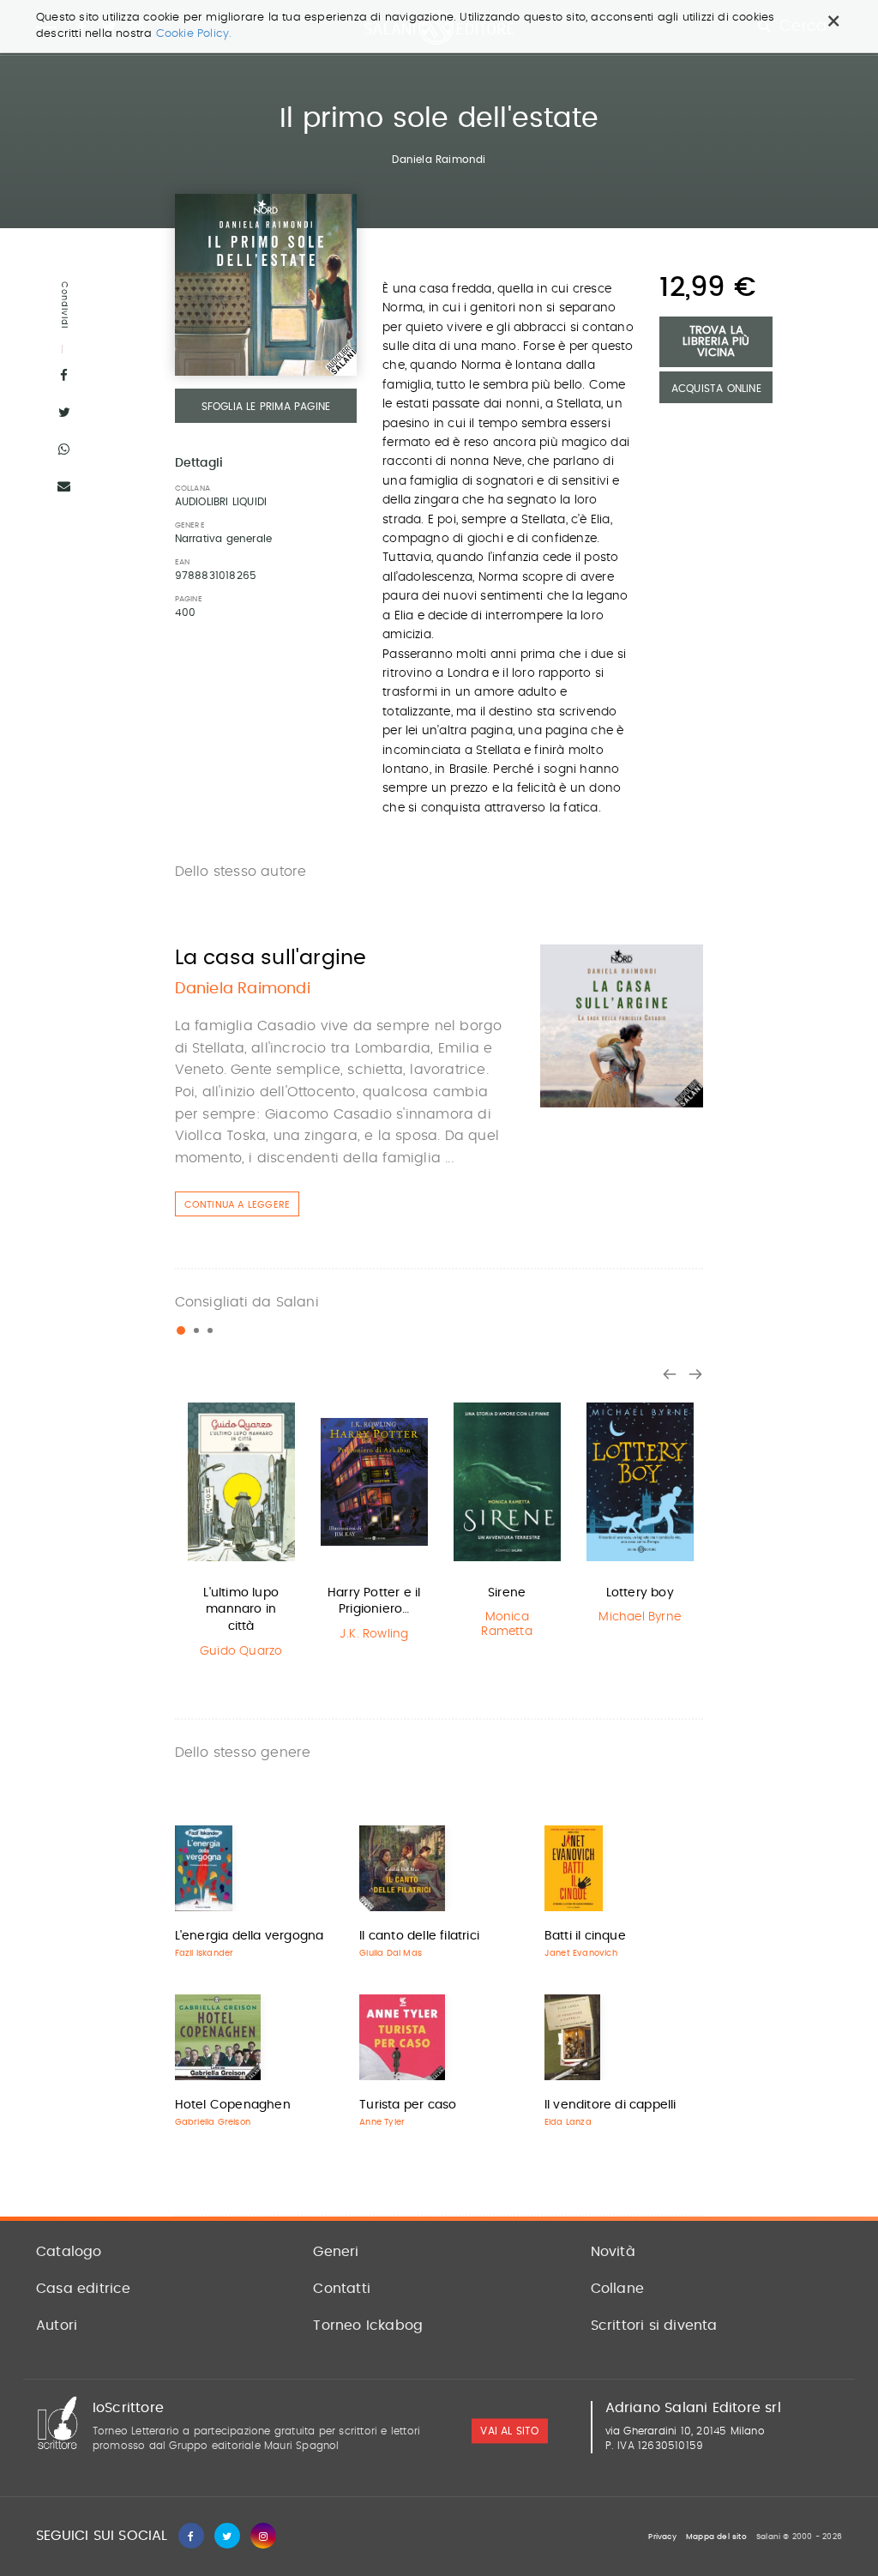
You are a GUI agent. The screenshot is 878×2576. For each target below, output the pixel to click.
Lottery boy (640, 1593)
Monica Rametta (506, 1624)
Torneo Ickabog (368, 2326)
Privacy (662, 2537)
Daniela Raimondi (439, 160)
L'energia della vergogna (250, 1936)
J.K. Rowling (374, 1634)
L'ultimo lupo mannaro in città (241, 1610)
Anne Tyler (382, 2122)
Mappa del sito (716, 2537)
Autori (57, 2326)
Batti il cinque (585, 1936)
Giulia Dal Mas (391, 1953)
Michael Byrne (640, 1617)
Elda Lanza (568, 2122)
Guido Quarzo (241, 1651)
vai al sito (509, 2432)
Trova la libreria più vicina (716, 342)
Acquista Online (716, 389)
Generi (336, 2252)
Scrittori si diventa (654, 2326)
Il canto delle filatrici (419, 1936)
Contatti (342, 2289)
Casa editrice (84, 2289)
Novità (613, 2252)
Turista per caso (408, 2105)
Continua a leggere (238, 1205)
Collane (617, 2289)
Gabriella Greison (213, 2122)
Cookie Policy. (194, 34)
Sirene (507, 1593)
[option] (241, 1530)
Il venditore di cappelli (610, 2105)
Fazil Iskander (204, 1953)
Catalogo (69, 2252)
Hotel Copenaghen (233, 2105)
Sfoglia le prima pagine (266, 407)
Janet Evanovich (581, 1953)
